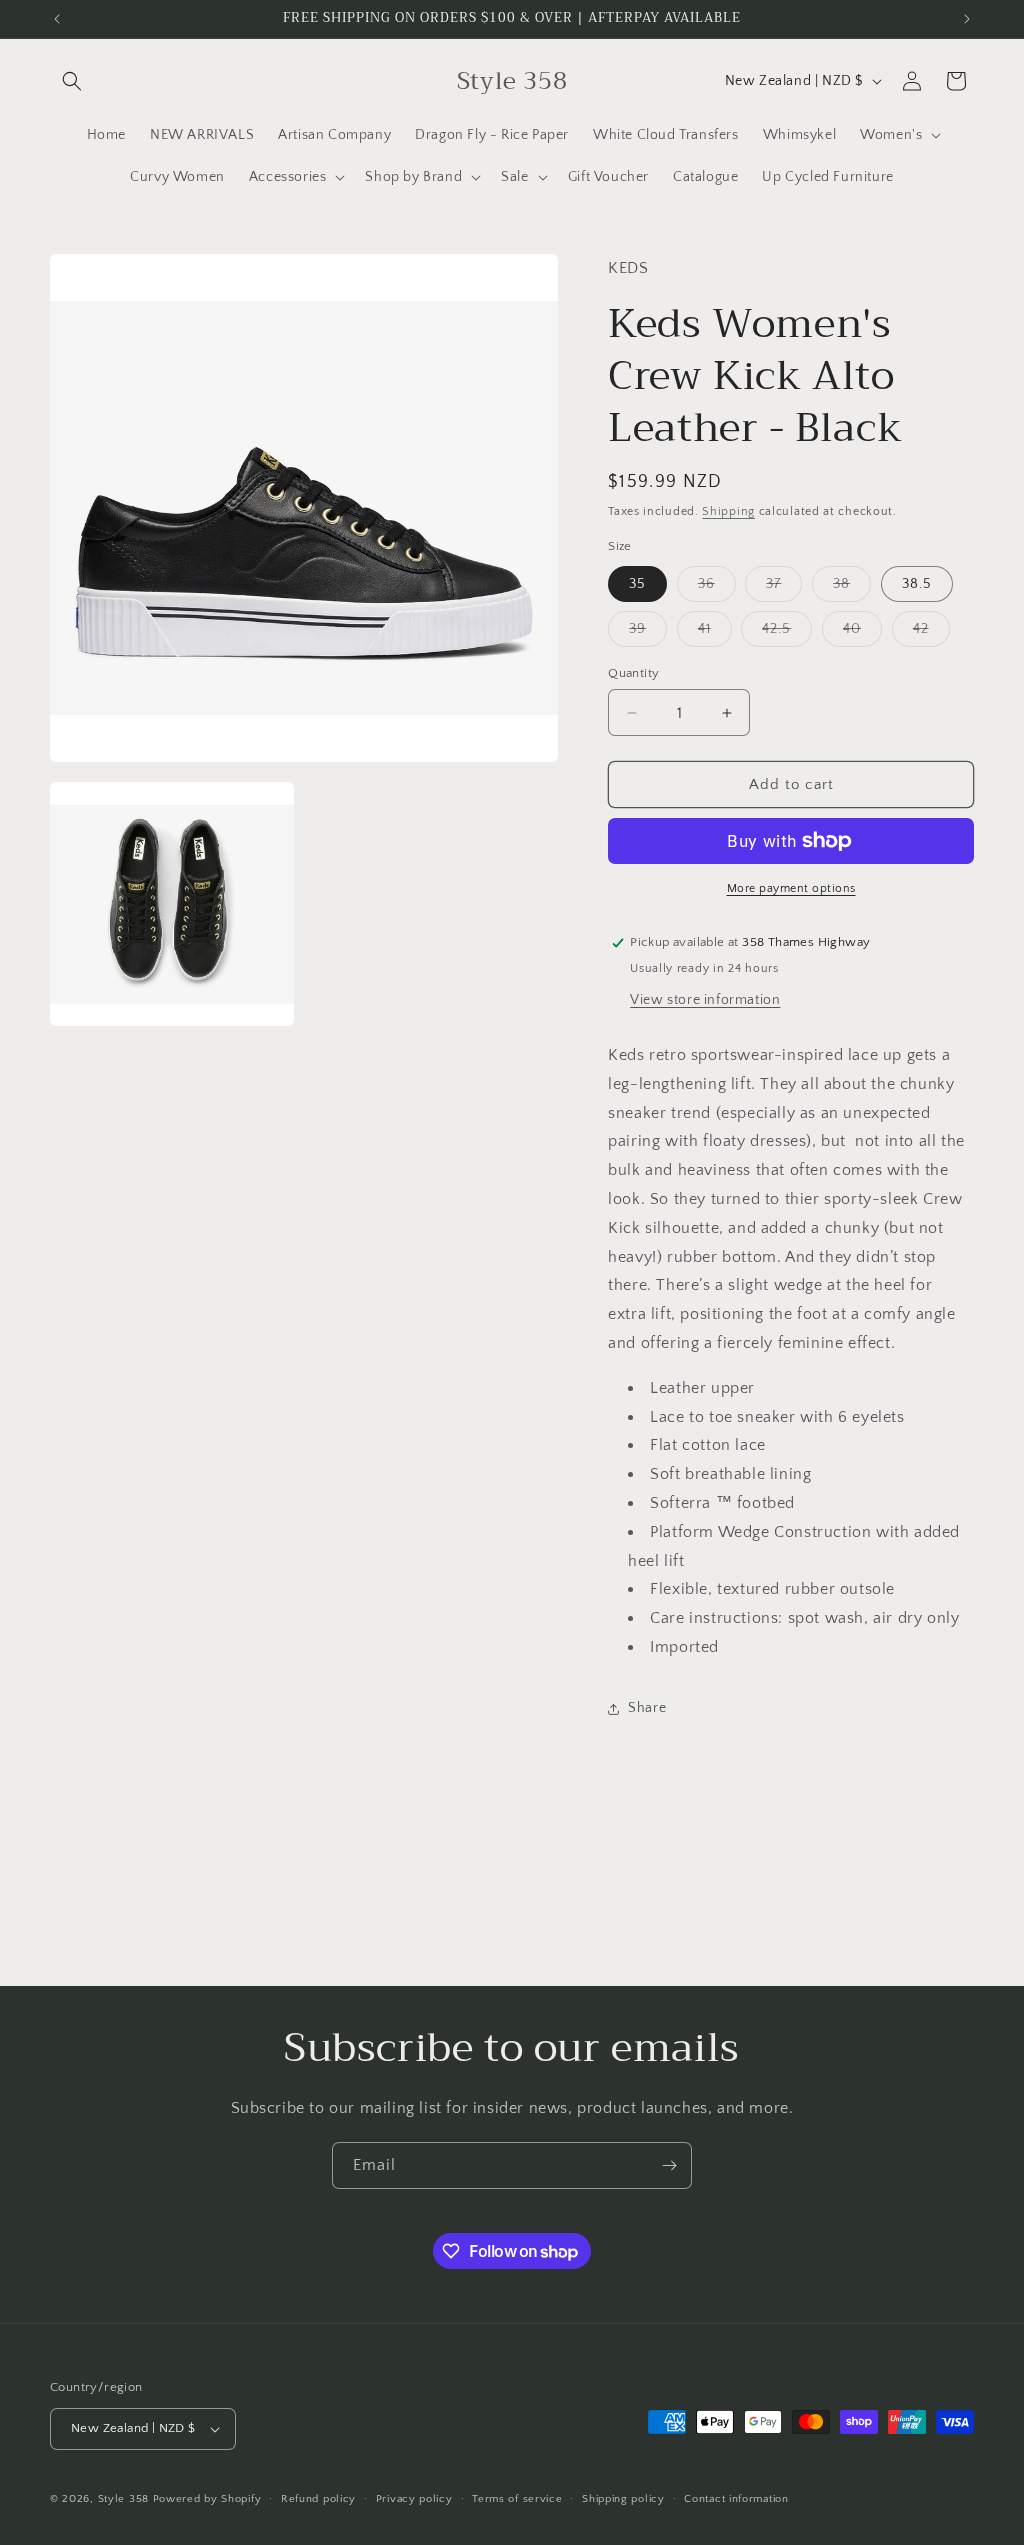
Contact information (736, 2499)
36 (717, 588)
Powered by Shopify (207, 2499)
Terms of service (517, 2499)
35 (637, 584)
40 (862, 633)
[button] (72, 81)
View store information (705, 1000)
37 (784, 588)
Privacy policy (414, 2499)
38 (852, 588)
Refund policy (318, 2499)
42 (931, 633)
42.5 (787, 633)
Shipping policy (623, 2499)
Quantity (633, 673)
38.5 (917, 584)
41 (715, 633)
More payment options (791, 888)
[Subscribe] (669, 2165)
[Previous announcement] (57, 19)
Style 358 (123, 2499)
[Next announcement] (967, 19)
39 (648, 633)
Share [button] (647, 1708)
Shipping (728, 511)
